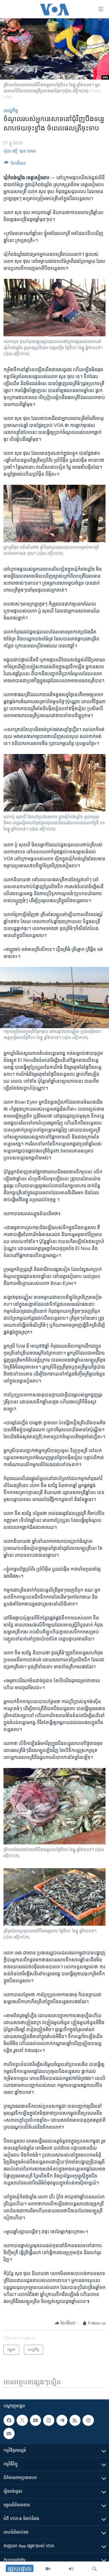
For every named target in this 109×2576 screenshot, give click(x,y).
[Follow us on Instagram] (49, 2420)
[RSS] (75, 2420)
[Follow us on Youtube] (35, 2420)
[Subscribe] (9, 2433)
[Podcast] (88, 2420)
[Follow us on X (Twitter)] (22, 2420)
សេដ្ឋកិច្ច (11, 111)
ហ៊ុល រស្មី (10, 151)
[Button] (15, 164)
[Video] (48, 2569)
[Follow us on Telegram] (62, 2420)
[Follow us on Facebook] (9, 2420)
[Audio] (71, 2569)
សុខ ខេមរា (28, 151)
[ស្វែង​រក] (94, 2569)
